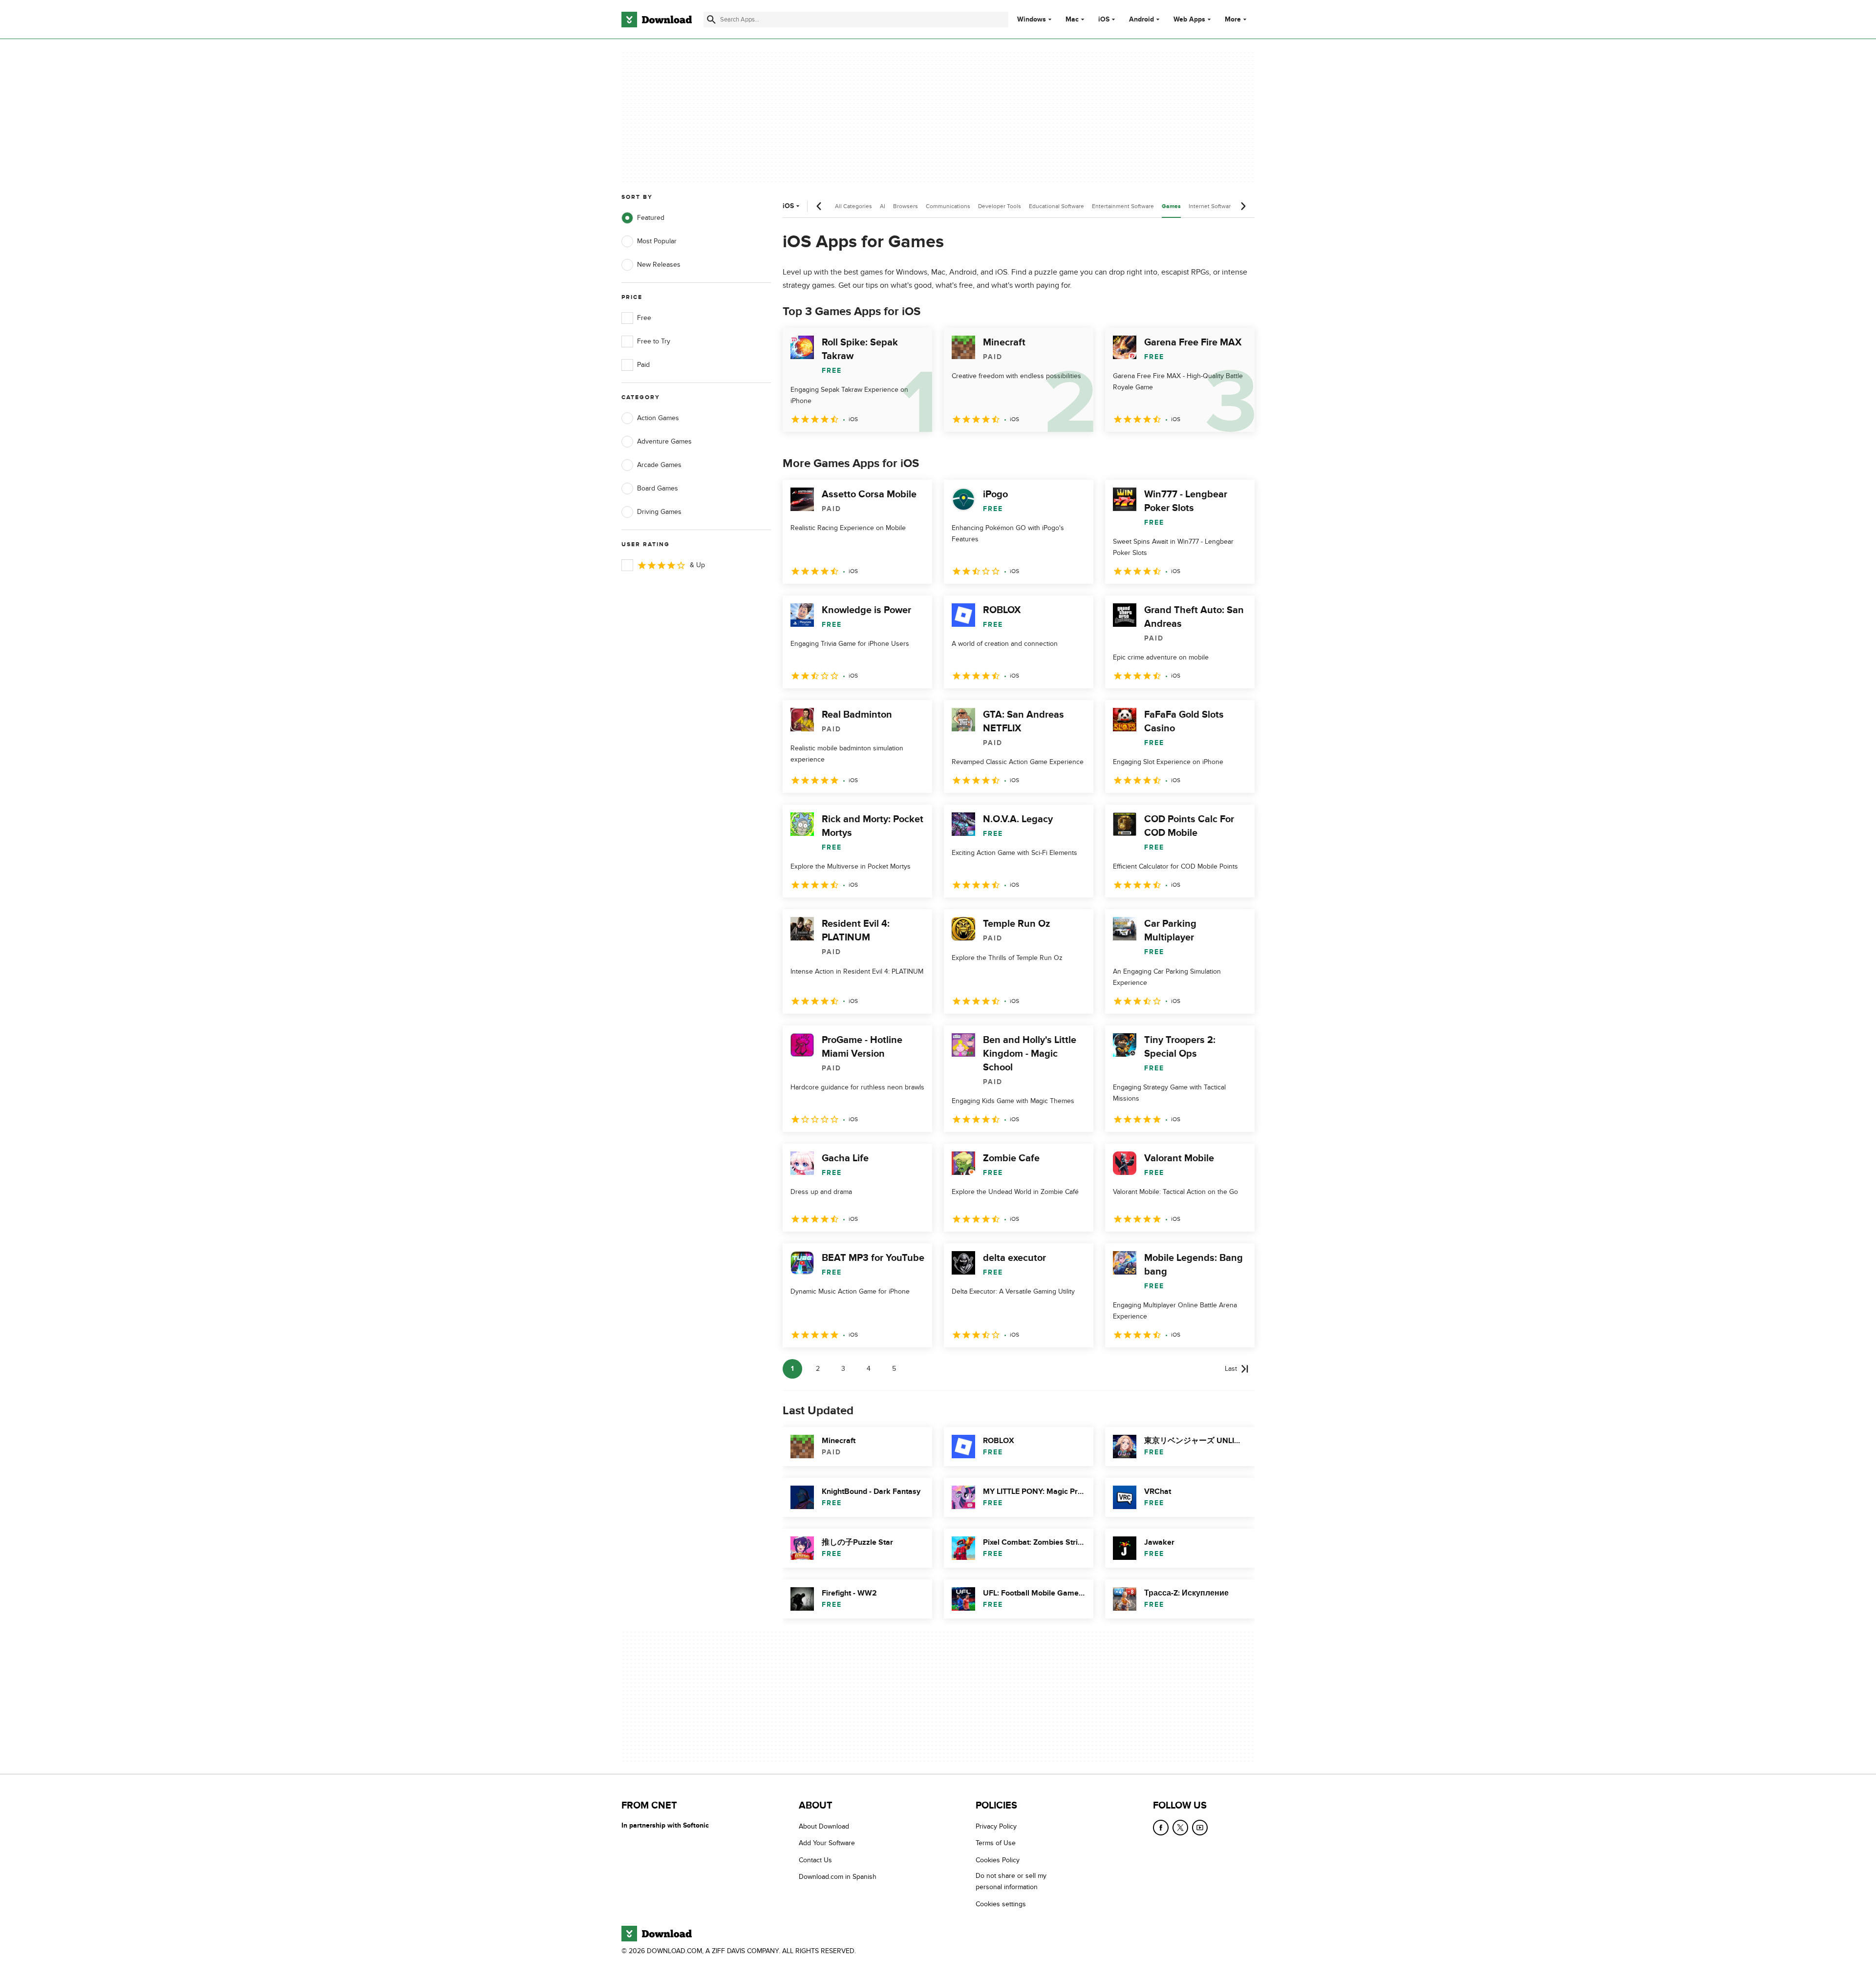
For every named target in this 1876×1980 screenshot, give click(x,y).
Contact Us (815, 1860)
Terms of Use (996, 1843)
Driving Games (659, 512)
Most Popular (657, 241)
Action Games (658, 418)
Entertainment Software (1123, 206)
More (1233, 19)
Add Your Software (827, 1843)
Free (644, 318)
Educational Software (1056, 206)
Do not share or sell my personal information (1011, 1881)
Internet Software (1211, 206)
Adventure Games (664, 441)
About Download (824, 1826)
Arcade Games (659, 465)
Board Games (658, 488)
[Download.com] (657, 20)
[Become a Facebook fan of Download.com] (1161, 1828)
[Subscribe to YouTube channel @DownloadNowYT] (1200, 1828)
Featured (651, 218)
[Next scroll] (1243, 206)
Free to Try (654, 341)
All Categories (853, 206)
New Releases (659, 265)
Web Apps (1189, 20)
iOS (1104, 20)
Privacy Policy (996, 1826)
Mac (1072, 20)
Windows (1032, 20)
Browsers (906, 206)
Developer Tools (1000, 206)
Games (1171, 206)
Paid (643, 365)
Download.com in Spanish (838, 1877)
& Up (697, 565)
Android (1141, 20)
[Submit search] (711, 20)
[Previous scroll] (819, 206)
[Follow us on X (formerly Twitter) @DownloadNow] (1180, 1828)
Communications (948, 206)
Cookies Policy (998, 1860)
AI (883, 206)
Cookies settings (1001, 1904)
